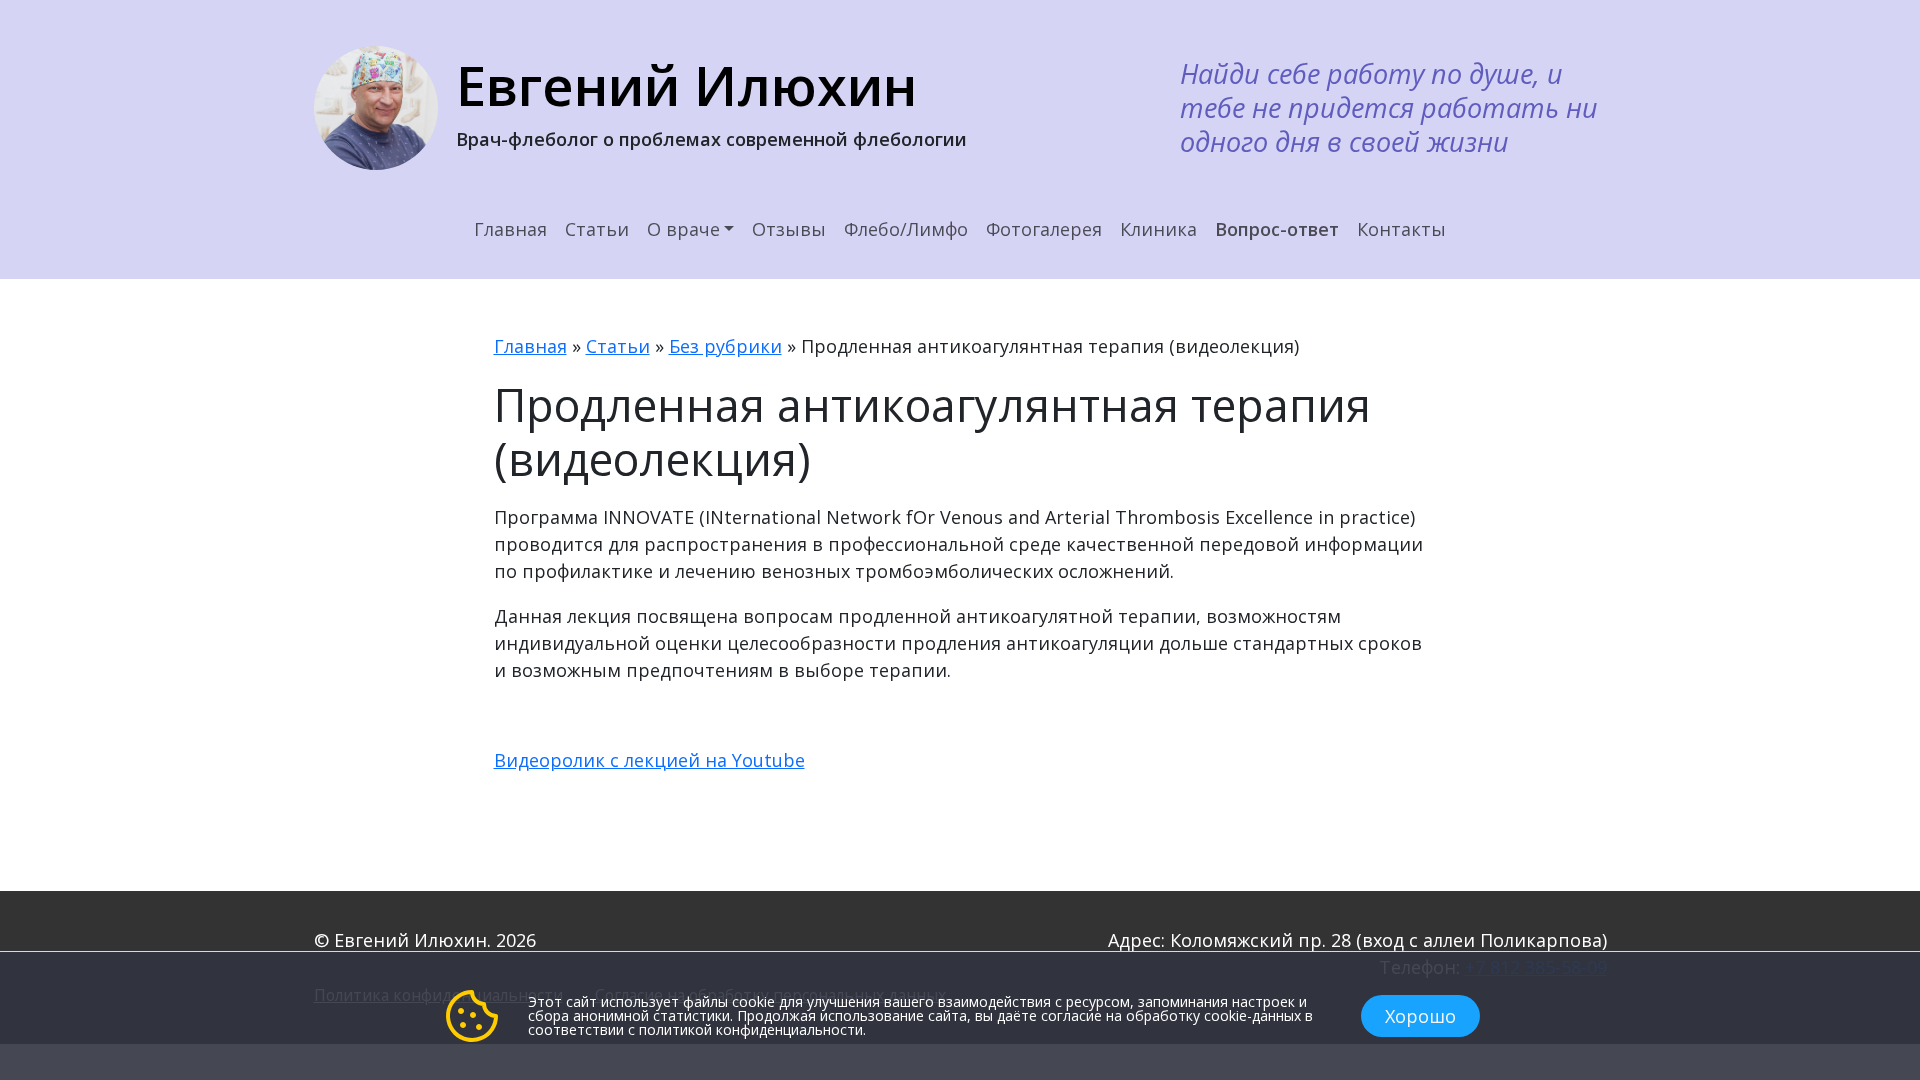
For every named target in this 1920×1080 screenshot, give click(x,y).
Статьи (597, 229)
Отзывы (789, 229)
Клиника (1158, 229)
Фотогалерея (1044, 229)
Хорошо (1420, 1016)
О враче (683, 229)
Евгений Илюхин (686, 85)
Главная (510, 229)
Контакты (1401, 229)
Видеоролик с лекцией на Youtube (649, 760)
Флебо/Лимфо (906, 229)
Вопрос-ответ (1277, 229)
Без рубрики (725, 346)
